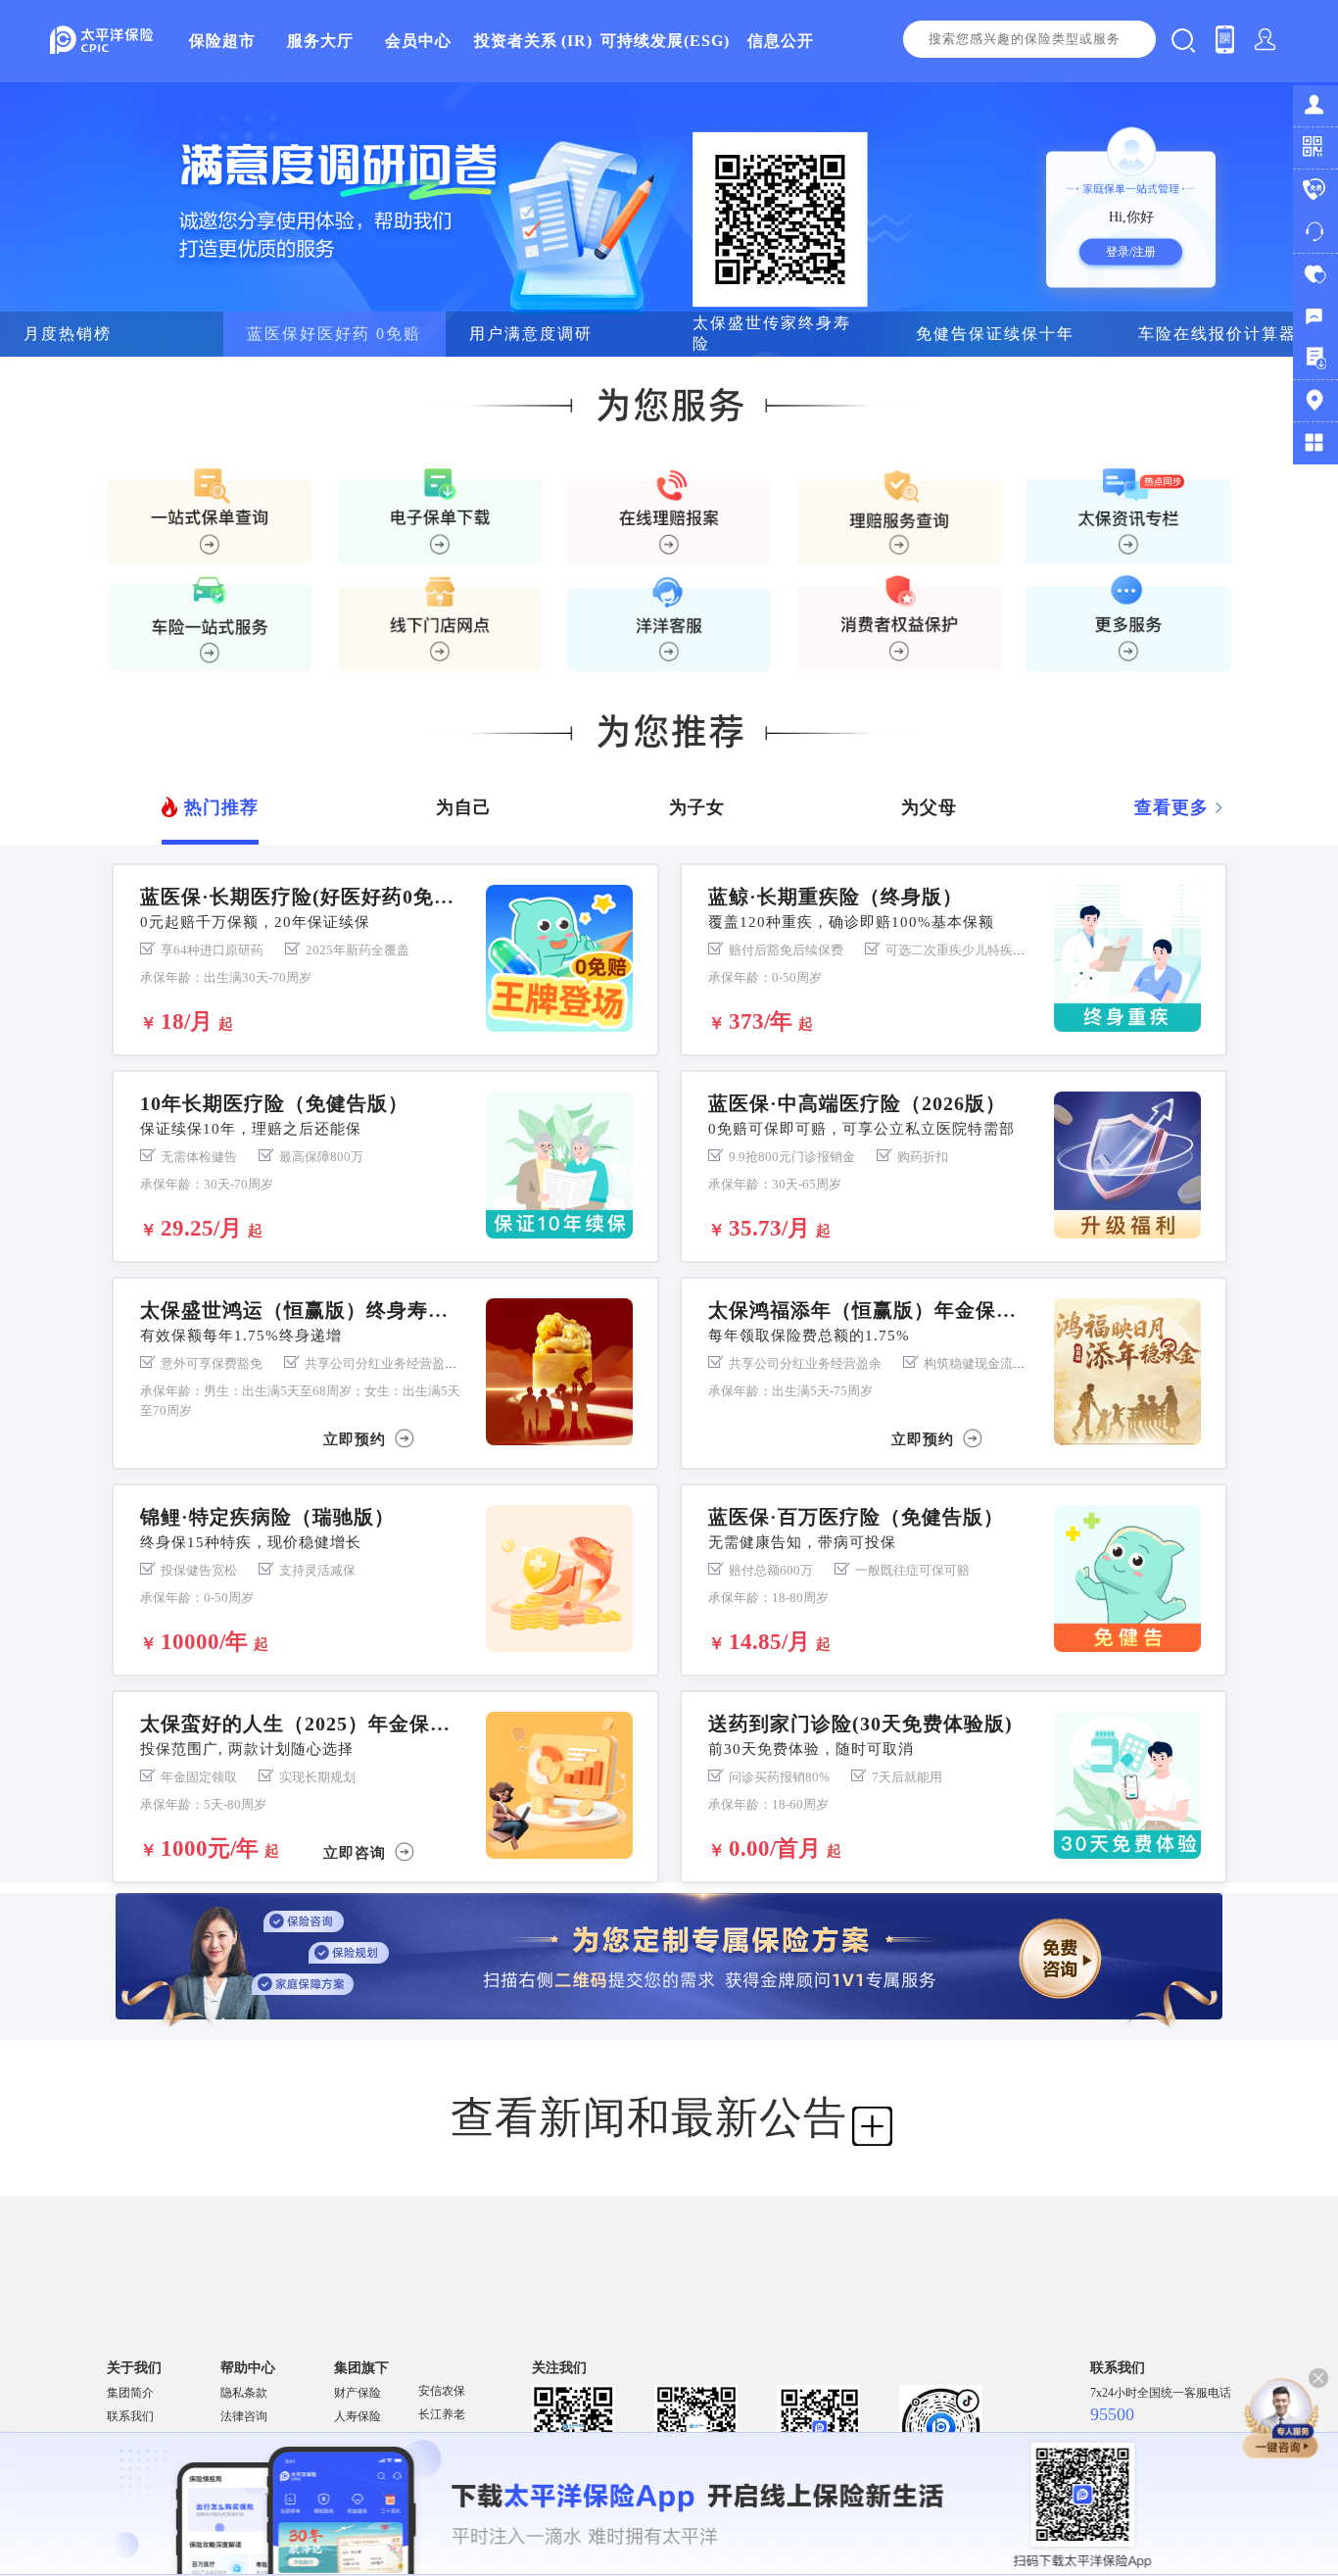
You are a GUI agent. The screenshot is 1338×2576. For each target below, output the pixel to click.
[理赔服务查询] (899, 516)
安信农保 (442, 2391)
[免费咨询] (1315, 191)
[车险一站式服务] (210, 623)
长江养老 (442, 2414)
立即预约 (357, 1438)
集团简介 (130, 2393)
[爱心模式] (1315, 275)
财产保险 (358, 2393)
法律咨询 (244, 2416)
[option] (669, 219)
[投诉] (1315, 317)
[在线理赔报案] (669, 516)
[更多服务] (1315, 443)
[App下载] (1315, 148)
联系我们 (130, 2416)
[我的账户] (1315, 106)
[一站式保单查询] (210, 516)
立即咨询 (357, 1851)
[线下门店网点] (440, 623)
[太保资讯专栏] (1128, 516)
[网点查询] (1315, 401)
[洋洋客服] (1315, 233)
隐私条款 (244, 2393)
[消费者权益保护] (899, 623)
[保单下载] (1315, 359)
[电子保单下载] (440, 516)
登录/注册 (1131, 252)
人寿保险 (358, 2416)
